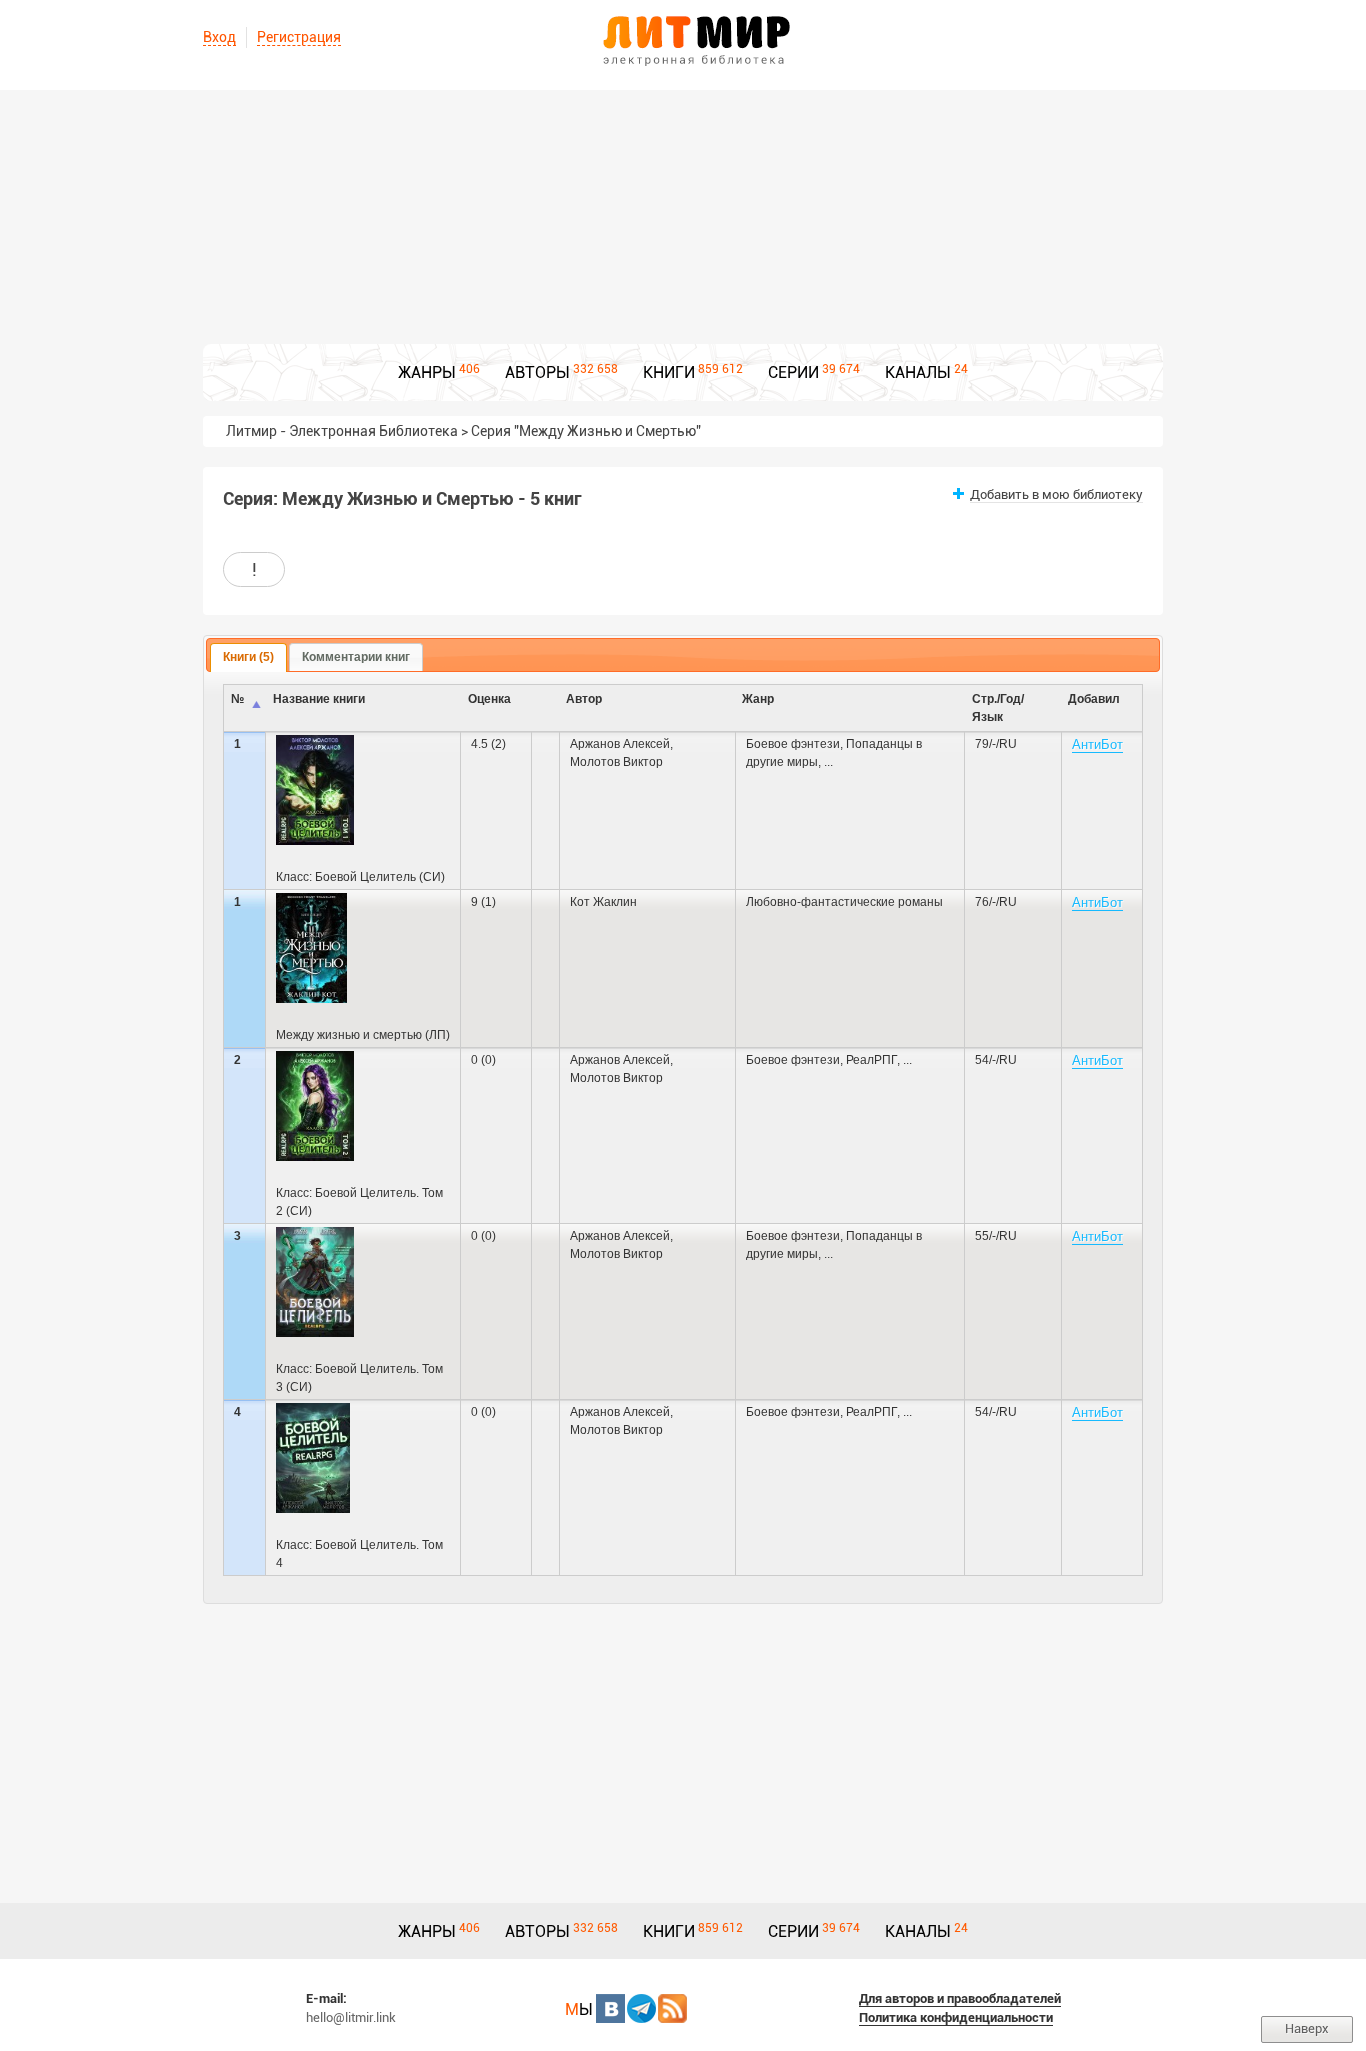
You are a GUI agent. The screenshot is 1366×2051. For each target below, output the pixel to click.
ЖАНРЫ (427, 372)
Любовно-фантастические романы (844, 902)
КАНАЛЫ (918, 372)
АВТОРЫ (537, 372)
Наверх (1307, 2028)
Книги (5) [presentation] (248, 657)
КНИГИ (669, 372)
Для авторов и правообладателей (960, 1998)
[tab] (248, 658)
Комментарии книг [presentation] (356, 657)
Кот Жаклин (603, 902)
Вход (219, 37)
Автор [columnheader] (584, 699)
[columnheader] (546, 708)
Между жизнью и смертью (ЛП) (363, 1035)
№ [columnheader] (237, 699)
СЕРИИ (793, 372)
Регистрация (299, 37)
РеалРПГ (871, 1060)
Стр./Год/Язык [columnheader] (998, 708)
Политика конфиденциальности (956, 2017)
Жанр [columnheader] (758, 699)
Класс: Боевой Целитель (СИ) (360, 877)
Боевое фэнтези (793, 744)
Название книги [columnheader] (319, 699)
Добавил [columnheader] (1094, 699)
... (828, 762)
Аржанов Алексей (620, 744)
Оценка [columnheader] (489, 699)
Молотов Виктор (616, 762)
